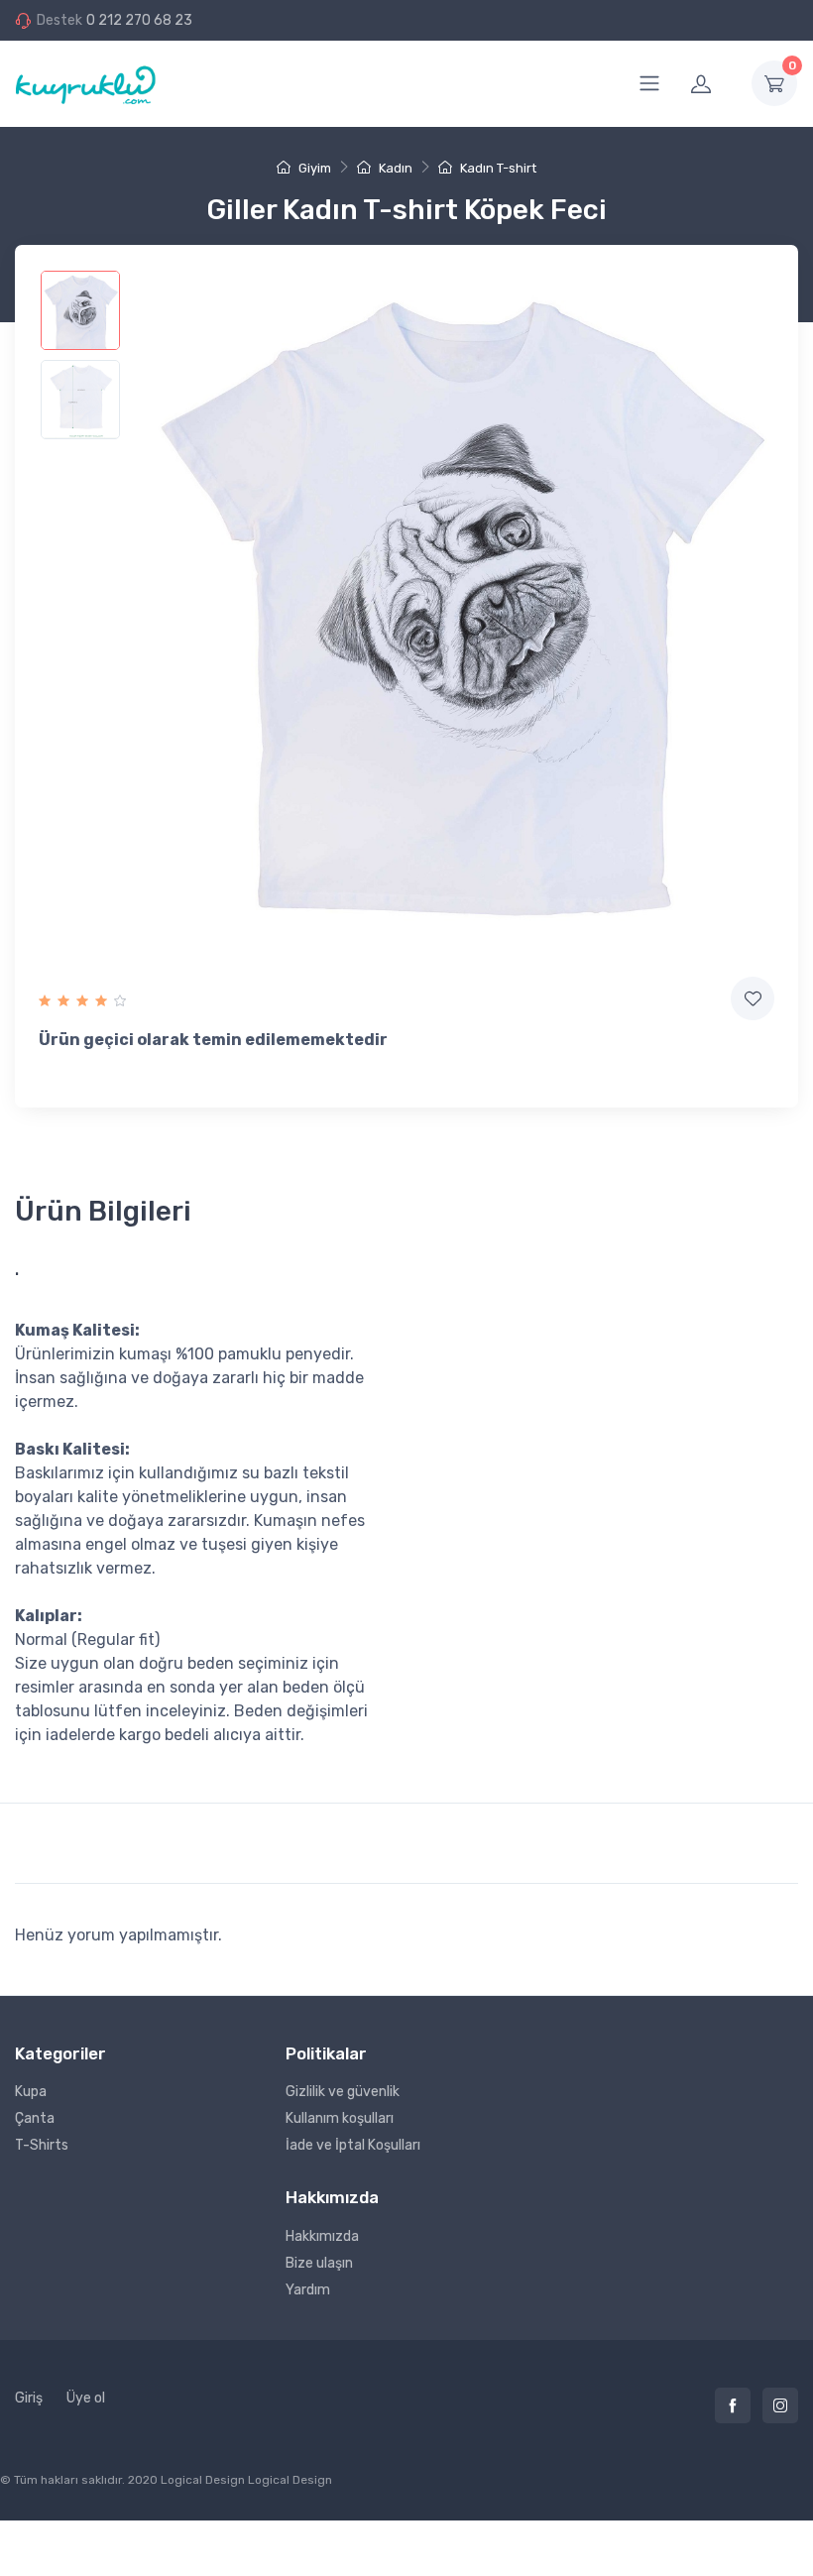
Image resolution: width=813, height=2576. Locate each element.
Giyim (313, 168)
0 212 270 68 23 (139, 20)
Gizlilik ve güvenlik (343, 2092)
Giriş (29, 2398)
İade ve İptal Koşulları (353, 2145)
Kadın (394, 168)
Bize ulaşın (319, 2263)
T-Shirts (42, 2145)
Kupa (31, 2092)
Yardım (308, 2290)
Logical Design (290, 2480)
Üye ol (86, 2398)
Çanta (35, 2118)
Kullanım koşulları (340, 2118)
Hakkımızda (322, 2236)
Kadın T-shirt (497, 168)
